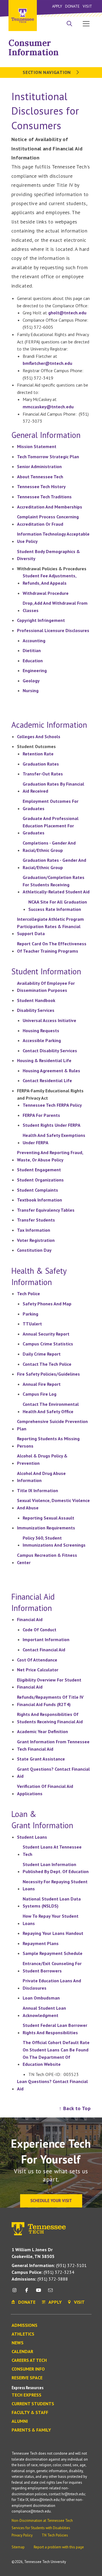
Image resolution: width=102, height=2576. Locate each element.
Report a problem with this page (59, 2547)
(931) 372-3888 (40, 2279)
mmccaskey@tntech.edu (48, 407)
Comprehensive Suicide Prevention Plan (52, 1425)
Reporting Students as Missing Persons (48, 1442)
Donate (72, 6)
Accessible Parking (42, 1040)
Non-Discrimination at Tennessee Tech (42, 2521)
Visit (87, 6)
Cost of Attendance (37, 1660)
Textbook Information (40, 1200)
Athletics (23, 2334)
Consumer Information (34, 48)
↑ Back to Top (75, 2108)
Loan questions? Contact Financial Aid (52, 2085)
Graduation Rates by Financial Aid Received (53, 788)
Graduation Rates (41, 764)
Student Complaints (38, 1190)
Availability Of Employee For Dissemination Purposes (46, 987)
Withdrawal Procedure (46, 593)
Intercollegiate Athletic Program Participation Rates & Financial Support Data (50, 926)
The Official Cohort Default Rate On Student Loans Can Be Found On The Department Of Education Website (56, 2053)
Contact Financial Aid (44, 1650)
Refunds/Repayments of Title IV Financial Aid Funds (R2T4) (50, 1701)
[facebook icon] (26, 2292)
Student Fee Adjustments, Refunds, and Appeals (49, 579)
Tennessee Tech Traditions (44, 497)
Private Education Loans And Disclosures (52, 1984)
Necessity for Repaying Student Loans (55, 1885)
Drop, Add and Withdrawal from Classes (55, 607)
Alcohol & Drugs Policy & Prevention (42, 1459)
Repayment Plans (41, 1943)
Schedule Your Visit (51, 2201)
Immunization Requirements (46, 1528)
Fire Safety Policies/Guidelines (48, 1374)
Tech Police (28, 1294)
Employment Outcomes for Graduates (51, 805)
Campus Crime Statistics (48, 1344)
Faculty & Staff (30, 2413)
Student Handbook (36, 1000)
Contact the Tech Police (47, 1364)
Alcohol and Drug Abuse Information (41, 1477)
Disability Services (36, 1010)
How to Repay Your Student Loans (51, 1920)
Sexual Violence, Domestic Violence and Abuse (53, 1504)
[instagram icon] (16, 2292)
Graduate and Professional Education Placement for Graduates (51, 826)
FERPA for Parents (41, 1115)
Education (33, 661)
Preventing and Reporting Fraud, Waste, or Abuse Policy (50, 1156)
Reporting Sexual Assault (48, 1518)
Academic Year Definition (42, 1731)
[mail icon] (50, 2292)
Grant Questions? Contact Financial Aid (53, 1773)
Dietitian (32, 650)
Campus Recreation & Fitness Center (47, 1559)
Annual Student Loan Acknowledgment (44, 2012)
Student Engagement (39, 1170)
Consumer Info (28, 2369)
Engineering (35, 670)
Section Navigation (47, 72)
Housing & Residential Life (44, 1060)
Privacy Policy (22, 2535)
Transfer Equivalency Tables (46, 1210)
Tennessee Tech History (41, 486)
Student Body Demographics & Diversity (48, 555)
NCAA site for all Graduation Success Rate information (58, 906)
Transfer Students (36, 1220)
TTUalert (32, 1324)
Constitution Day (34, 1250)
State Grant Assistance (41, 1759)
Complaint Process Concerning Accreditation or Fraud (48, 520)
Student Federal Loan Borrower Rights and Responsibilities (55, 2029)
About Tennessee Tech (40, 477)
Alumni (20, 2421)
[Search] (69, 24)
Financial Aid (30, 1619)
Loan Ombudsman (41, 1998)
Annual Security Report (46, 1334)
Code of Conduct (40, 1630)
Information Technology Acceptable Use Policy (53, 538)
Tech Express (26, 2395)
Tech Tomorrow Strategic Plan (48, 457)
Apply (57, 6)
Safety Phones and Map (47, 1304)
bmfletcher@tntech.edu (47, 363)
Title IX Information (38, 1490)
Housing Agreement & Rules (51, 1071)
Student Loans (32, 1837)
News (18, 2343)
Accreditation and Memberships (50, 507)
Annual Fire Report (42, 1384)
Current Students (33, 2404)
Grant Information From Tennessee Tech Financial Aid (53, 1745)
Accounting (34, 641)
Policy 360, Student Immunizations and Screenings (54, 1542)
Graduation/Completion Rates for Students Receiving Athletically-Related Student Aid (56, 884)
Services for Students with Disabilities (41, 2528)
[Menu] (86, 23)
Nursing (31, 690)
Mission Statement (37, 446)
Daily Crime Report (42, 1354)
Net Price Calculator (38, 1670)
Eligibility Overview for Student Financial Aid (49, 1683)
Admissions (25, 2325)
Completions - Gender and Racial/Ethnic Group (49, 847)
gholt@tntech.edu (67, 313)
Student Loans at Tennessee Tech (52, 1851)
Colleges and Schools (39, 736)
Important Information (46, 1639)
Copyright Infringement (41, 620)
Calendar (22, 2352)
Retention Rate (38, 754)
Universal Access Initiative (49, 1020)
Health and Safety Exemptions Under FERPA (54, 1139)
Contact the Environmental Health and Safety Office (51, 1408)
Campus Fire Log (40, 1394)
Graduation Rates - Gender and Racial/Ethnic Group (54, 864)
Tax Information (34, 1230)
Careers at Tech (29, 2360)
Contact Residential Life (47, 1080)
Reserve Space (27, 2378)
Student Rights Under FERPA (52, 1125)
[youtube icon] (39, 2292)
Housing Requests (41, 1031)
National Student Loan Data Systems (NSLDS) (52, 1902)
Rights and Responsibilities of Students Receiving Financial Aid (50, 1718)
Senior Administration (39, 466)
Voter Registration (36, 1240)
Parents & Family (31, 2430)
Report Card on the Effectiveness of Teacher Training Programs (52, 947)
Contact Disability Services (50, 1051)
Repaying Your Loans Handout (53, 1933)
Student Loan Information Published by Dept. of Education (56, 1868)
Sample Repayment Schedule (53, 1953)
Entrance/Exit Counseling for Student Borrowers (52, 1967)
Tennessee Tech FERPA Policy (53, 1105)
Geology (31, 681)
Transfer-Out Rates (43, 774)
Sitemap (18, 2547)
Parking (30, 1314)
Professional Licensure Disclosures (53, 630)
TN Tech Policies (55, 2535)
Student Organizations (40, 1180)
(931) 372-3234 (43, 2272)
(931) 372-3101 (49, 2265)
